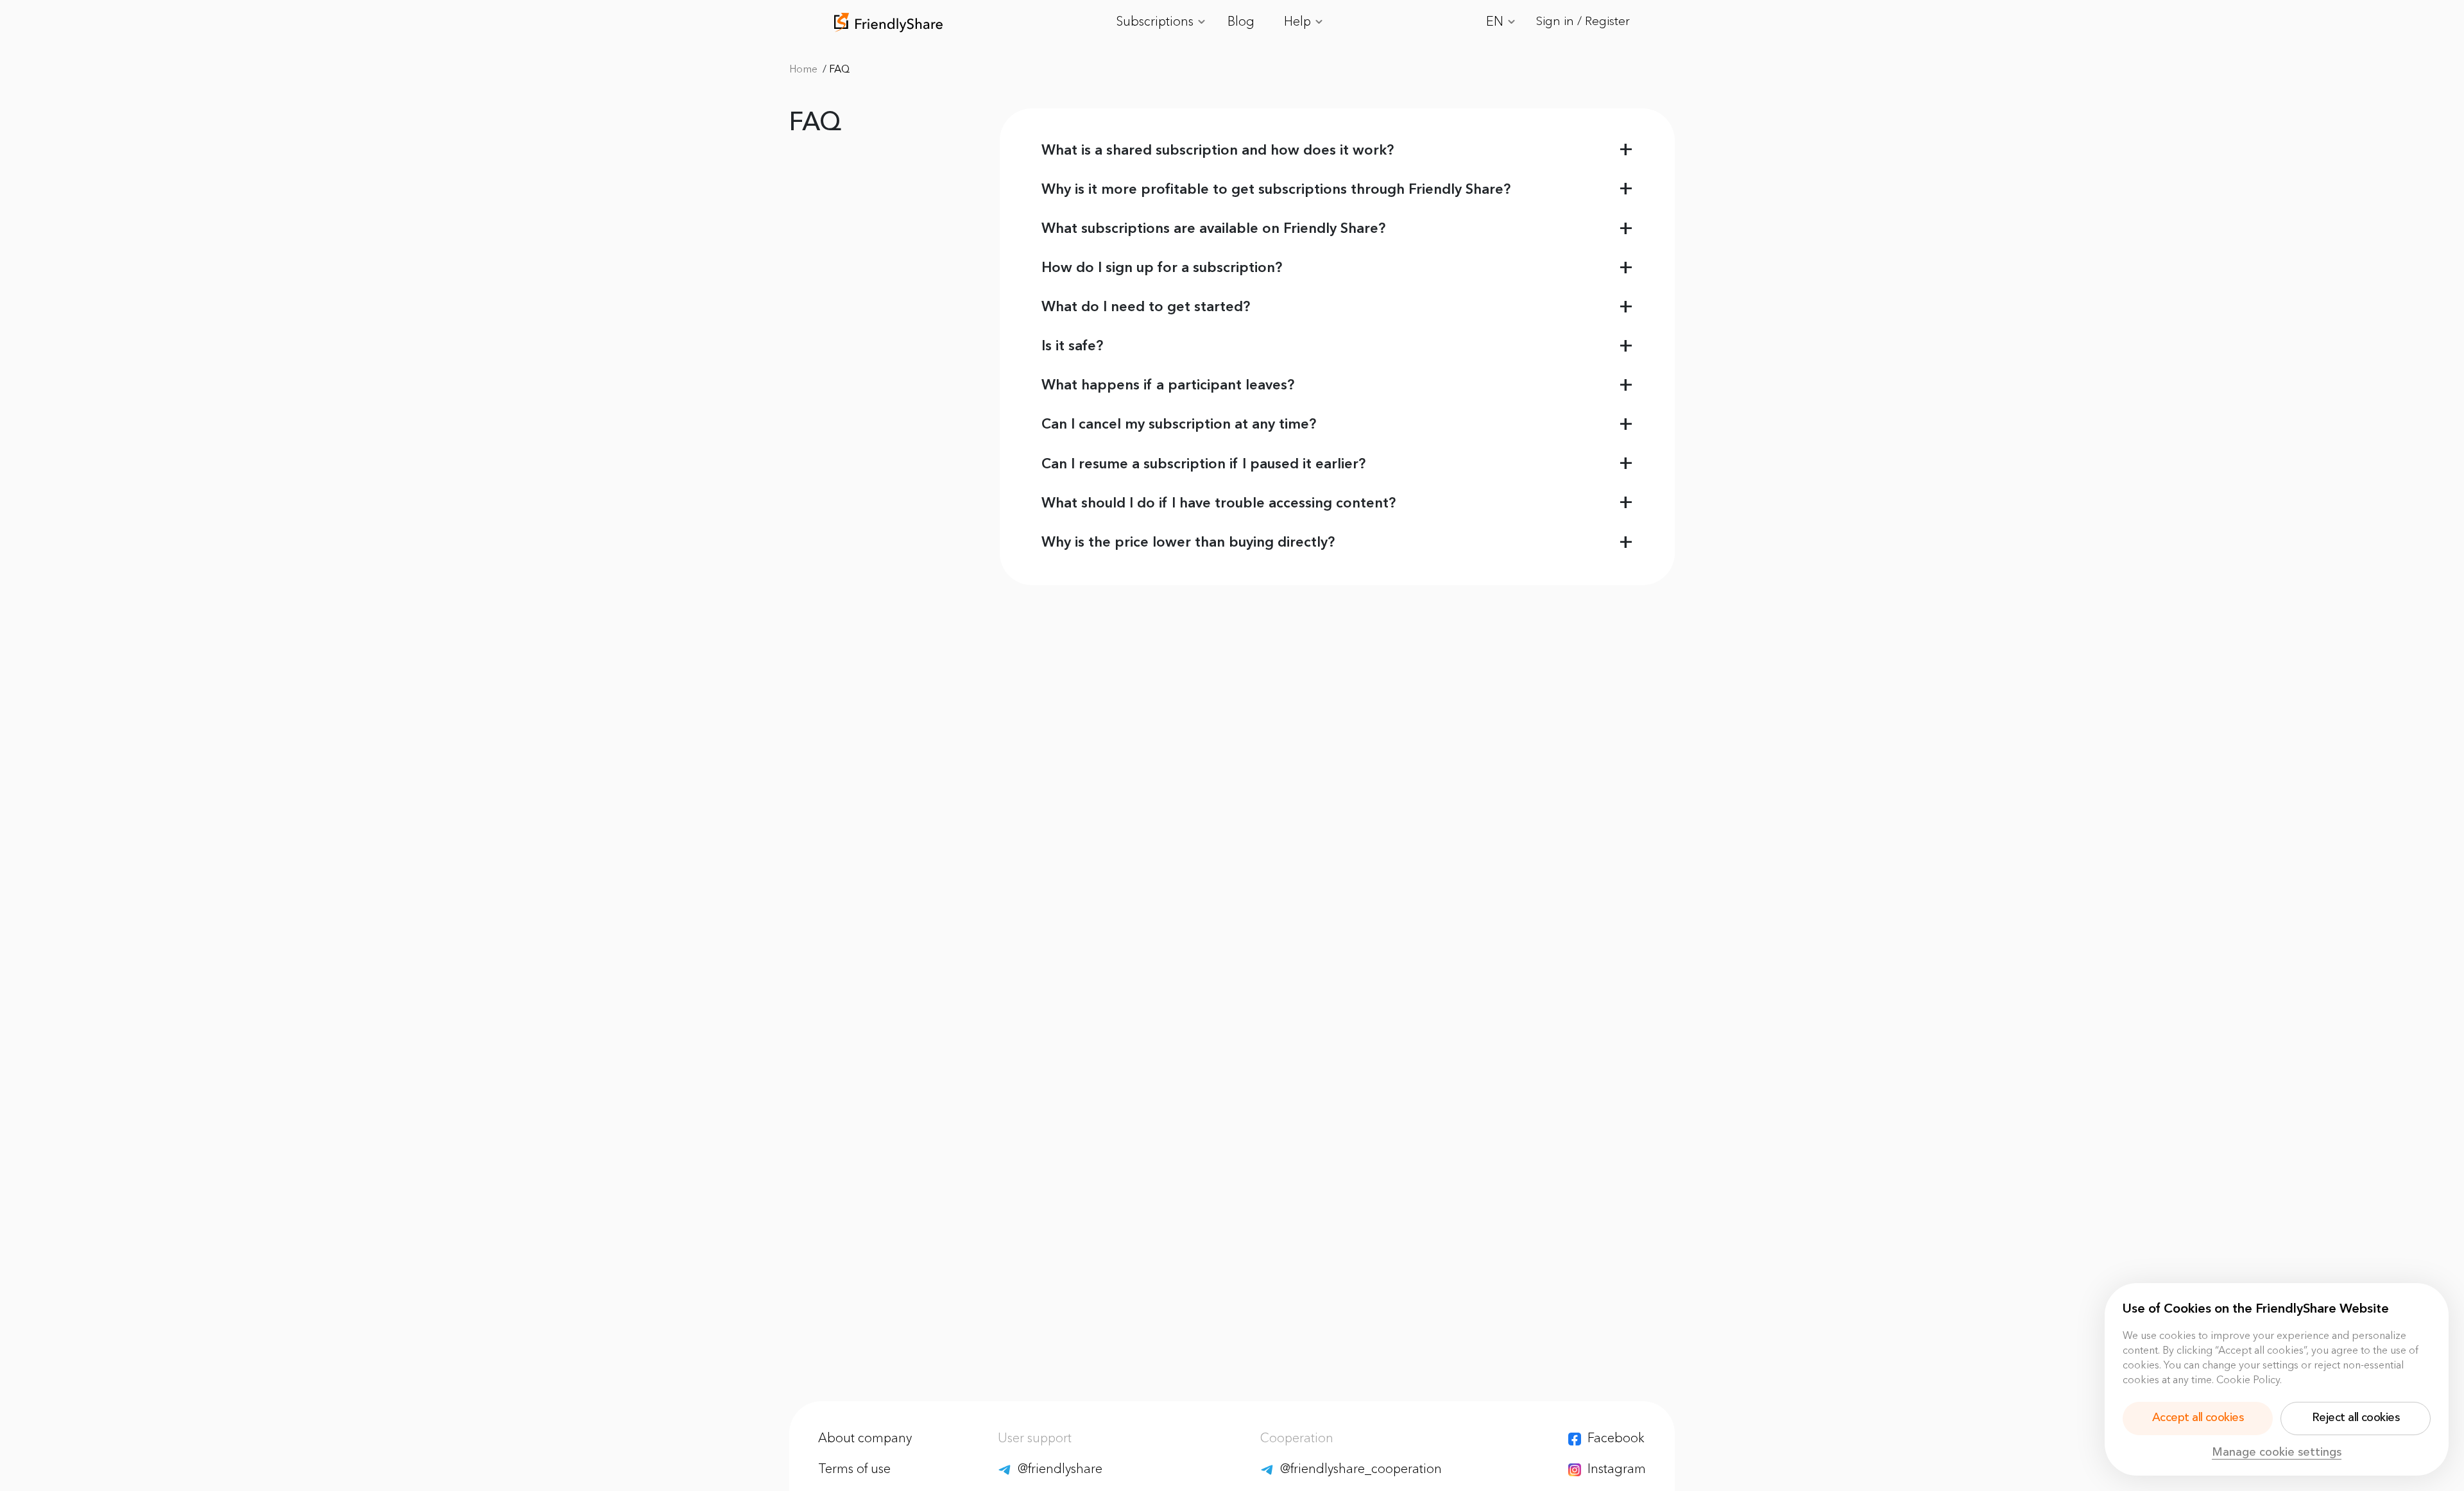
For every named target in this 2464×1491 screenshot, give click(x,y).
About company (865, 1439)
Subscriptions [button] (1156, 22)
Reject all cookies (2356, 1418)
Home (805, 70)
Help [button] (1299, 22)
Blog (1241, 22)
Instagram (1617, 1470)
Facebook (1616, 1439)
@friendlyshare (1060, 1470)
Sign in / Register (1583, 22)
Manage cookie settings (2277, 1453)
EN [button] (1496, 22)
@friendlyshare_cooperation (1361, 1470)
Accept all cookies (2198, 1418)
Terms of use (854, 1470)
